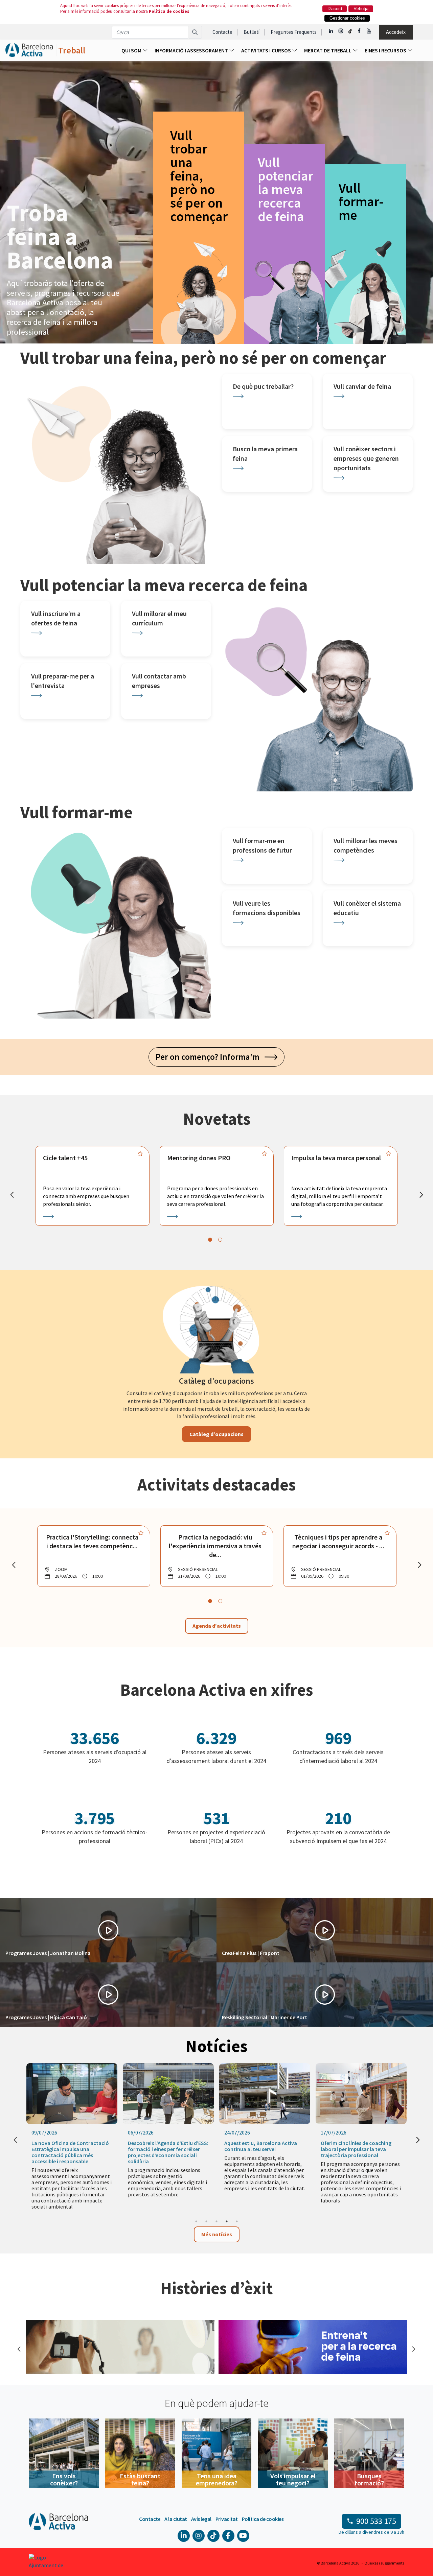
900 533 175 (376, 2521)
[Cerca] (195, 32)
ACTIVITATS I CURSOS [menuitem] (267, 50)
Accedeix (396, 32)
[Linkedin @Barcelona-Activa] (331, 31)
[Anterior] (12, 1195)
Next (413, 2348)
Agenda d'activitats (217, 1626)
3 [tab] (216, 2221)
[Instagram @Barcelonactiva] (341, 31)
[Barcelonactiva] (29, 50)
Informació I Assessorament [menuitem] (192, 50)
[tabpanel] (93, 1186)
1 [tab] (196, 2221)
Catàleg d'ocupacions (216, 1434)
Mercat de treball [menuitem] (328, 50)
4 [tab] (227, 2221)
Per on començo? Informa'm (210, 1057)
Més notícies (217, 2234)
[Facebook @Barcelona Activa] (360, 31)
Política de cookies (169, 11)
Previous (19, 2348)
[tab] (210, 1240)
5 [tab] (237, 2221)
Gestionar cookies (347, 18)
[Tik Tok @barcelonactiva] (350, 31)
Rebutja (361, 9)
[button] (108, 1930)
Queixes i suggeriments (384, 2563)
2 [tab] (206, 2221)
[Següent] (421, 1195)
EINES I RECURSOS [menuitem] (386, 50)
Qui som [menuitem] (132, 50)
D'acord (335, 9)
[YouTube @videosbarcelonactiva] (369, 31)
